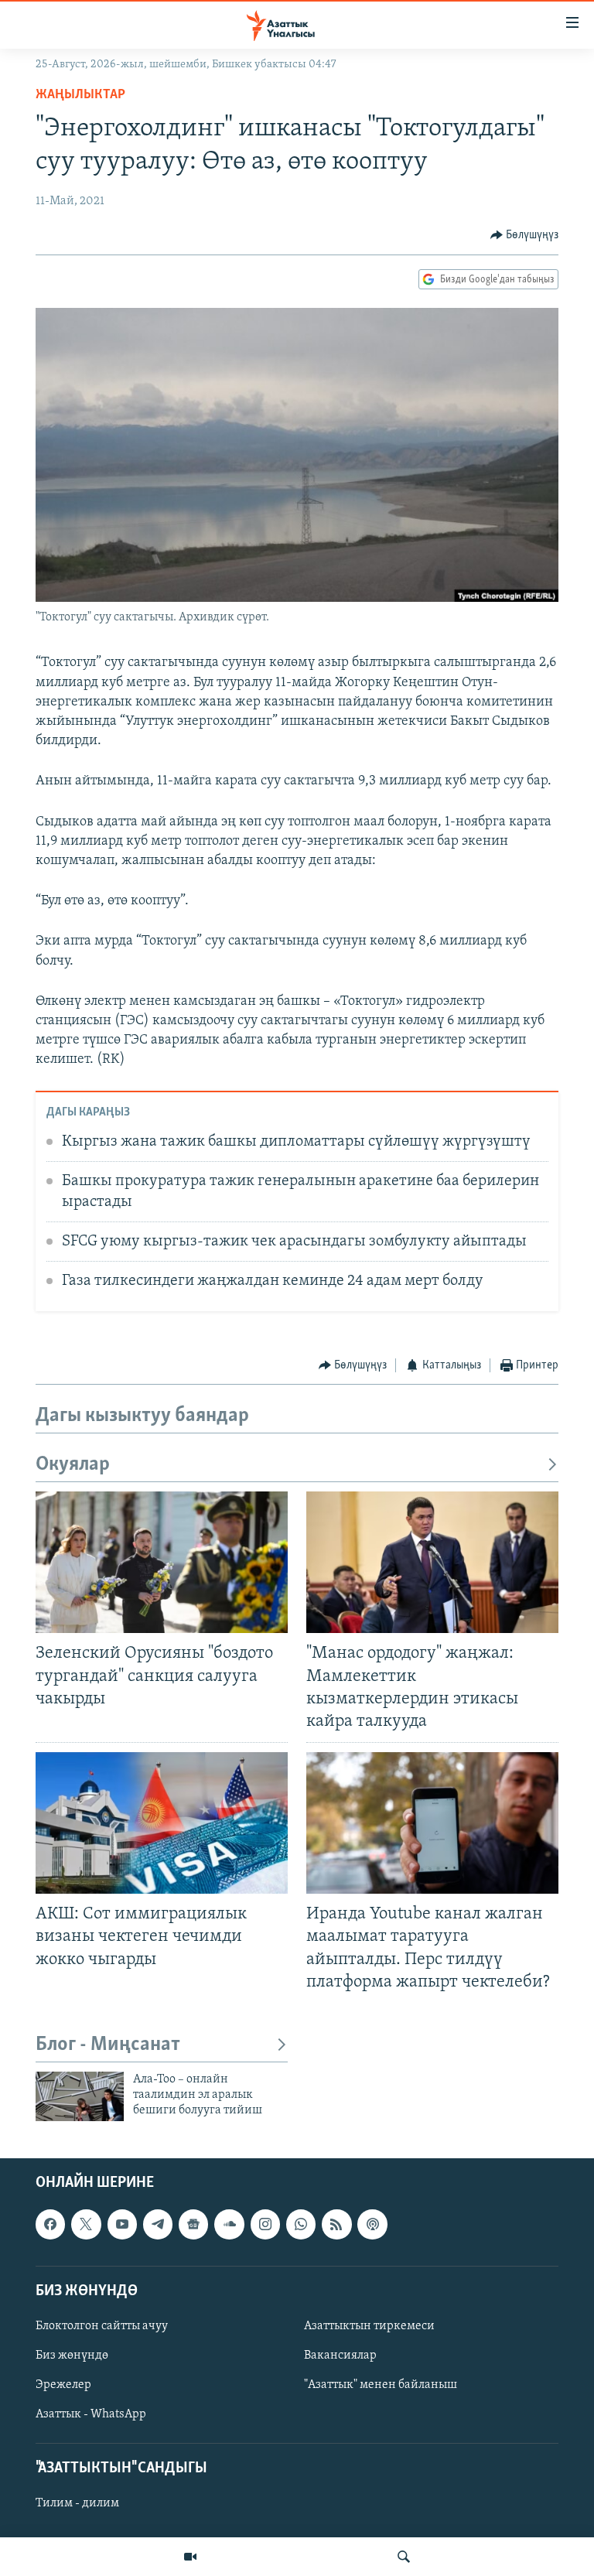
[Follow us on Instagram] (265, 2224)
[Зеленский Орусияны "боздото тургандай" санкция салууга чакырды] (162, 1562)
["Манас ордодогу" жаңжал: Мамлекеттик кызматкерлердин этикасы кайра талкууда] (432, 1562)
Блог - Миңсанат (108, 2045)
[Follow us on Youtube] (122, 2224)
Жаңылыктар (80, 95)
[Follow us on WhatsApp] (301, 2224)
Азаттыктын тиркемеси (369, 2326)
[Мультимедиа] (190, 2557)
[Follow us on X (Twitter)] (86, 2224)
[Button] (525, 235)
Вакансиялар (340, 2356)
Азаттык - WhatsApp (91, 2414)
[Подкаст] (372, 2224)
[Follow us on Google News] (193, 2224)
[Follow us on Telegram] (158, 2224)
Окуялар (73, 1465)
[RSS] (336, 2224)
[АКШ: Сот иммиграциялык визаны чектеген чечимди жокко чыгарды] (162, 1823)
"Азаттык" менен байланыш (381, 2385)
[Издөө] (404, 2557)
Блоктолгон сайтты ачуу (102, 2326)
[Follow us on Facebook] (50, 2224)
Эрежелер (63, 2385)
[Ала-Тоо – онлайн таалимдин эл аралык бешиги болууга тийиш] (80, 2096)
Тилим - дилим (77, 2503)
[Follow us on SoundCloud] (229, 2224)
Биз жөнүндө (72, 2356)
